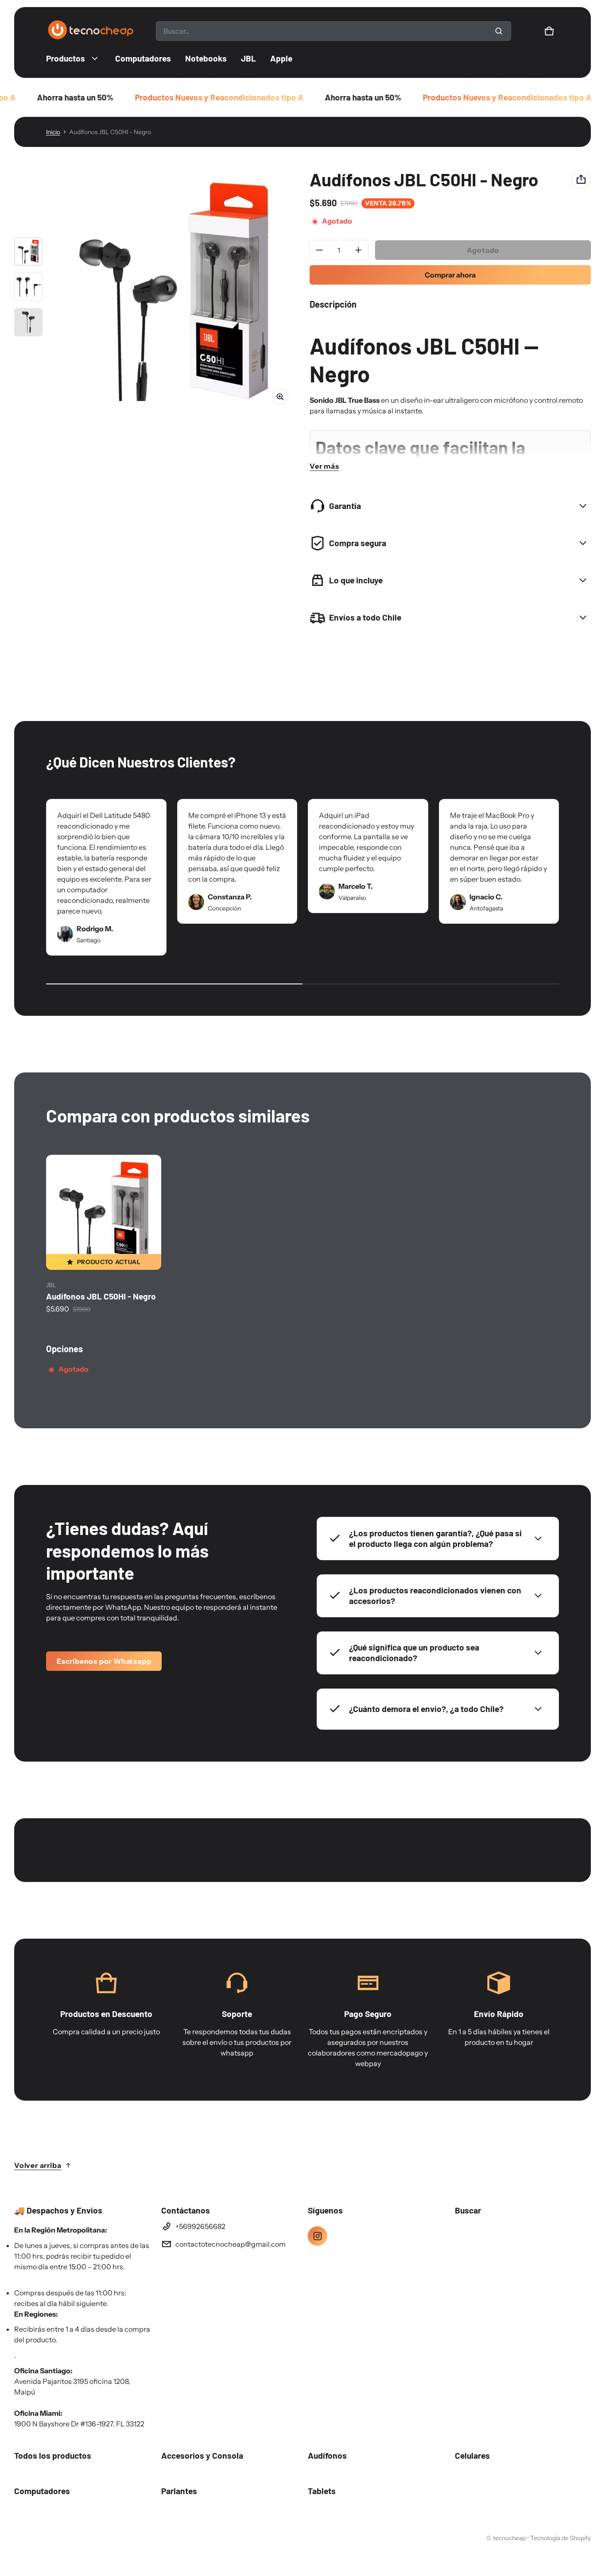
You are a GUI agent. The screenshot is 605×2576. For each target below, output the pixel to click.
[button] (549, 31)
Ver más (324, 466)
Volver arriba (38, 2165)
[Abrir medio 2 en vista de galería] (28, 287)
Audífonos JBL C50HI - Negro (101, 1296)
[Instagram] (318, 2236)
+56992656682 (200, 2226)
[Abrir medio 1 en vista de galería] (28, 251)
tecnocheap (509, 2538)
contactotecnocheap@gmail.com (231, 2244)
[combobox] (334, 31)
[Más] (358, 250)
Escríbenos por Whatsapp (104, 1661)
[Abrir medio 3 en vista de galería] (28, 322)
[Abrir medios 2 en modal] (173, 290)
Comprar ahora (450, 275)
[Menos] (319, 250)
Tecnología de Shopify (560, 2538)
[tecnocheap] (90, 31)
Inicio (53, 132)
